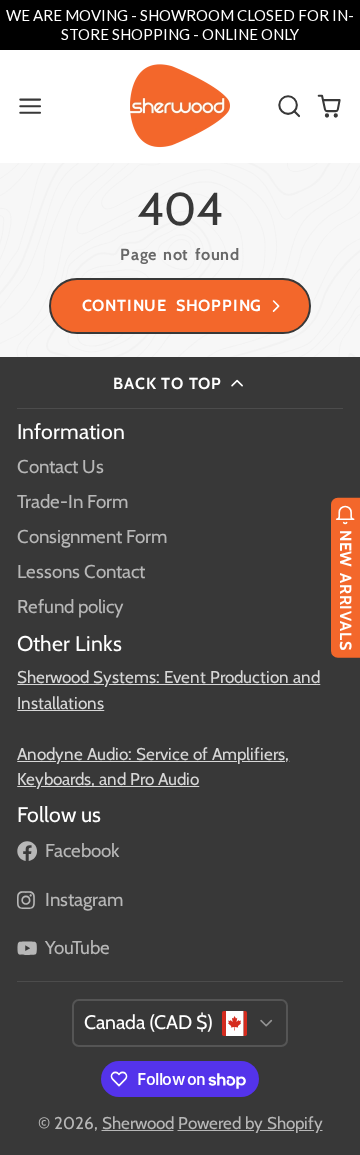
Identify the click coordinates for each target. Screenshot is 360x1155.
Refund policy (70, 606)
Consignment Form (92, 536)
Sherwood (138, 1123)
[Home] (180, 106)
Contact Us (60, 466)
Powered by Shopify (250, 1123)
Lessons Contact (81, 571)
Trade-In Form (72, 501)
